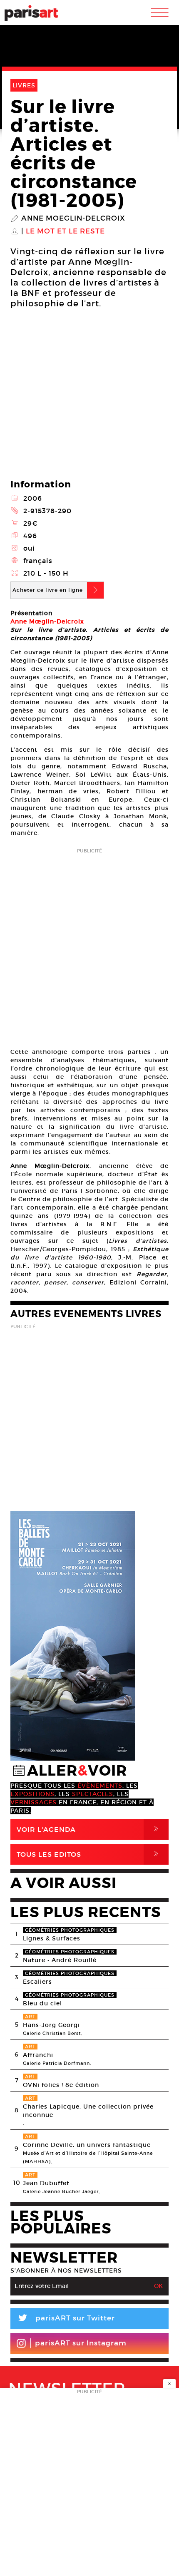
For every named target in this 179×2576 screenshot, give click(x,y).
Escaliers (37, 1982)
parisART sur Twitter (66, 2319)
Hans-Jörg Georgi (51, 2025)
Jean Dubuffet (46, 2183)
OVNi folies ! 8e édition (61, 2085)
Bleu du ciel (42, 2003)
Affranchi (38, 2055)
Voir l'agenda (89, 1829)
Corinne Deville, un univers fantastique (87, 2145)
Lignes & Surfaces (52, 1938)
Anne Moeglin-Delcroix (73, 219)
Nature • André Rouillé (60, 1960)
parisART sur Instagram (81, 2343)
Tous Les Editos (89, 1854)
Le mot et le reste (65, 231)
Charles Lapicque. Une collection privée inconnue (88, 2111)
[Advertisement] (89, 945)
